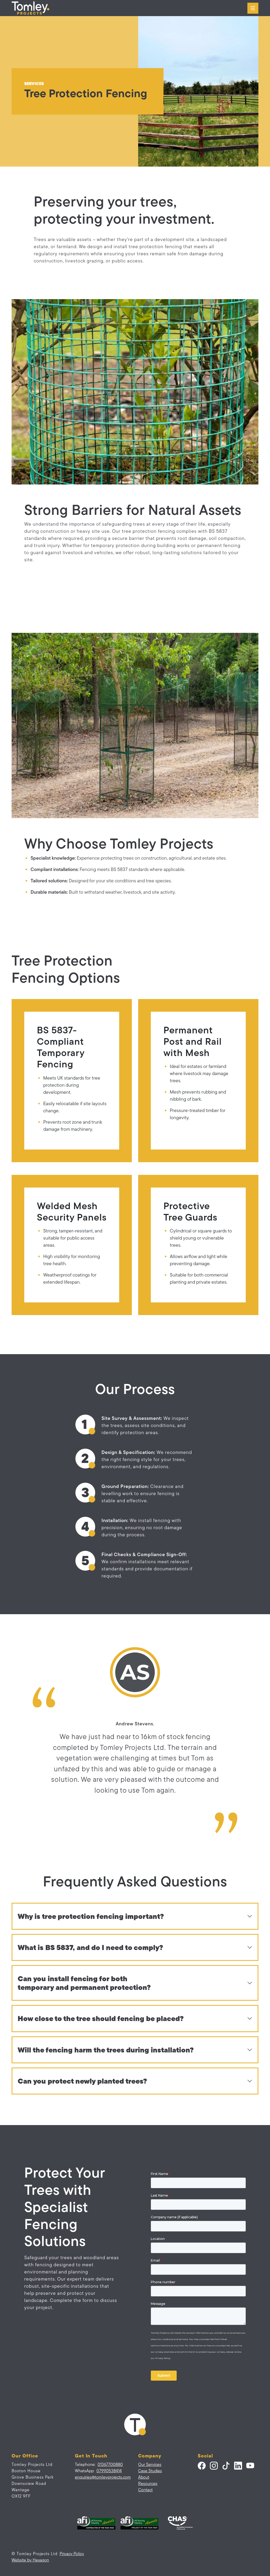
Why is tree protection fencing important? (91, 1916)
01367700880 (110, 2464)
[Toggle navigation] (253, 8)
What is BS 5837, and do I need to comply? (90, 1947)
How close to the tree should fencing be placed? (101, 2018)
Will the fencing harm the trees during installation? (106, 2050)
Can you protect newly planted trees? (82, 2081)
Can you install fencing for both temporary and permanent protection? (84, 1983)
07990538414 (109, 2471)
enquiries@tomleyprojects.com (103, 2477)
